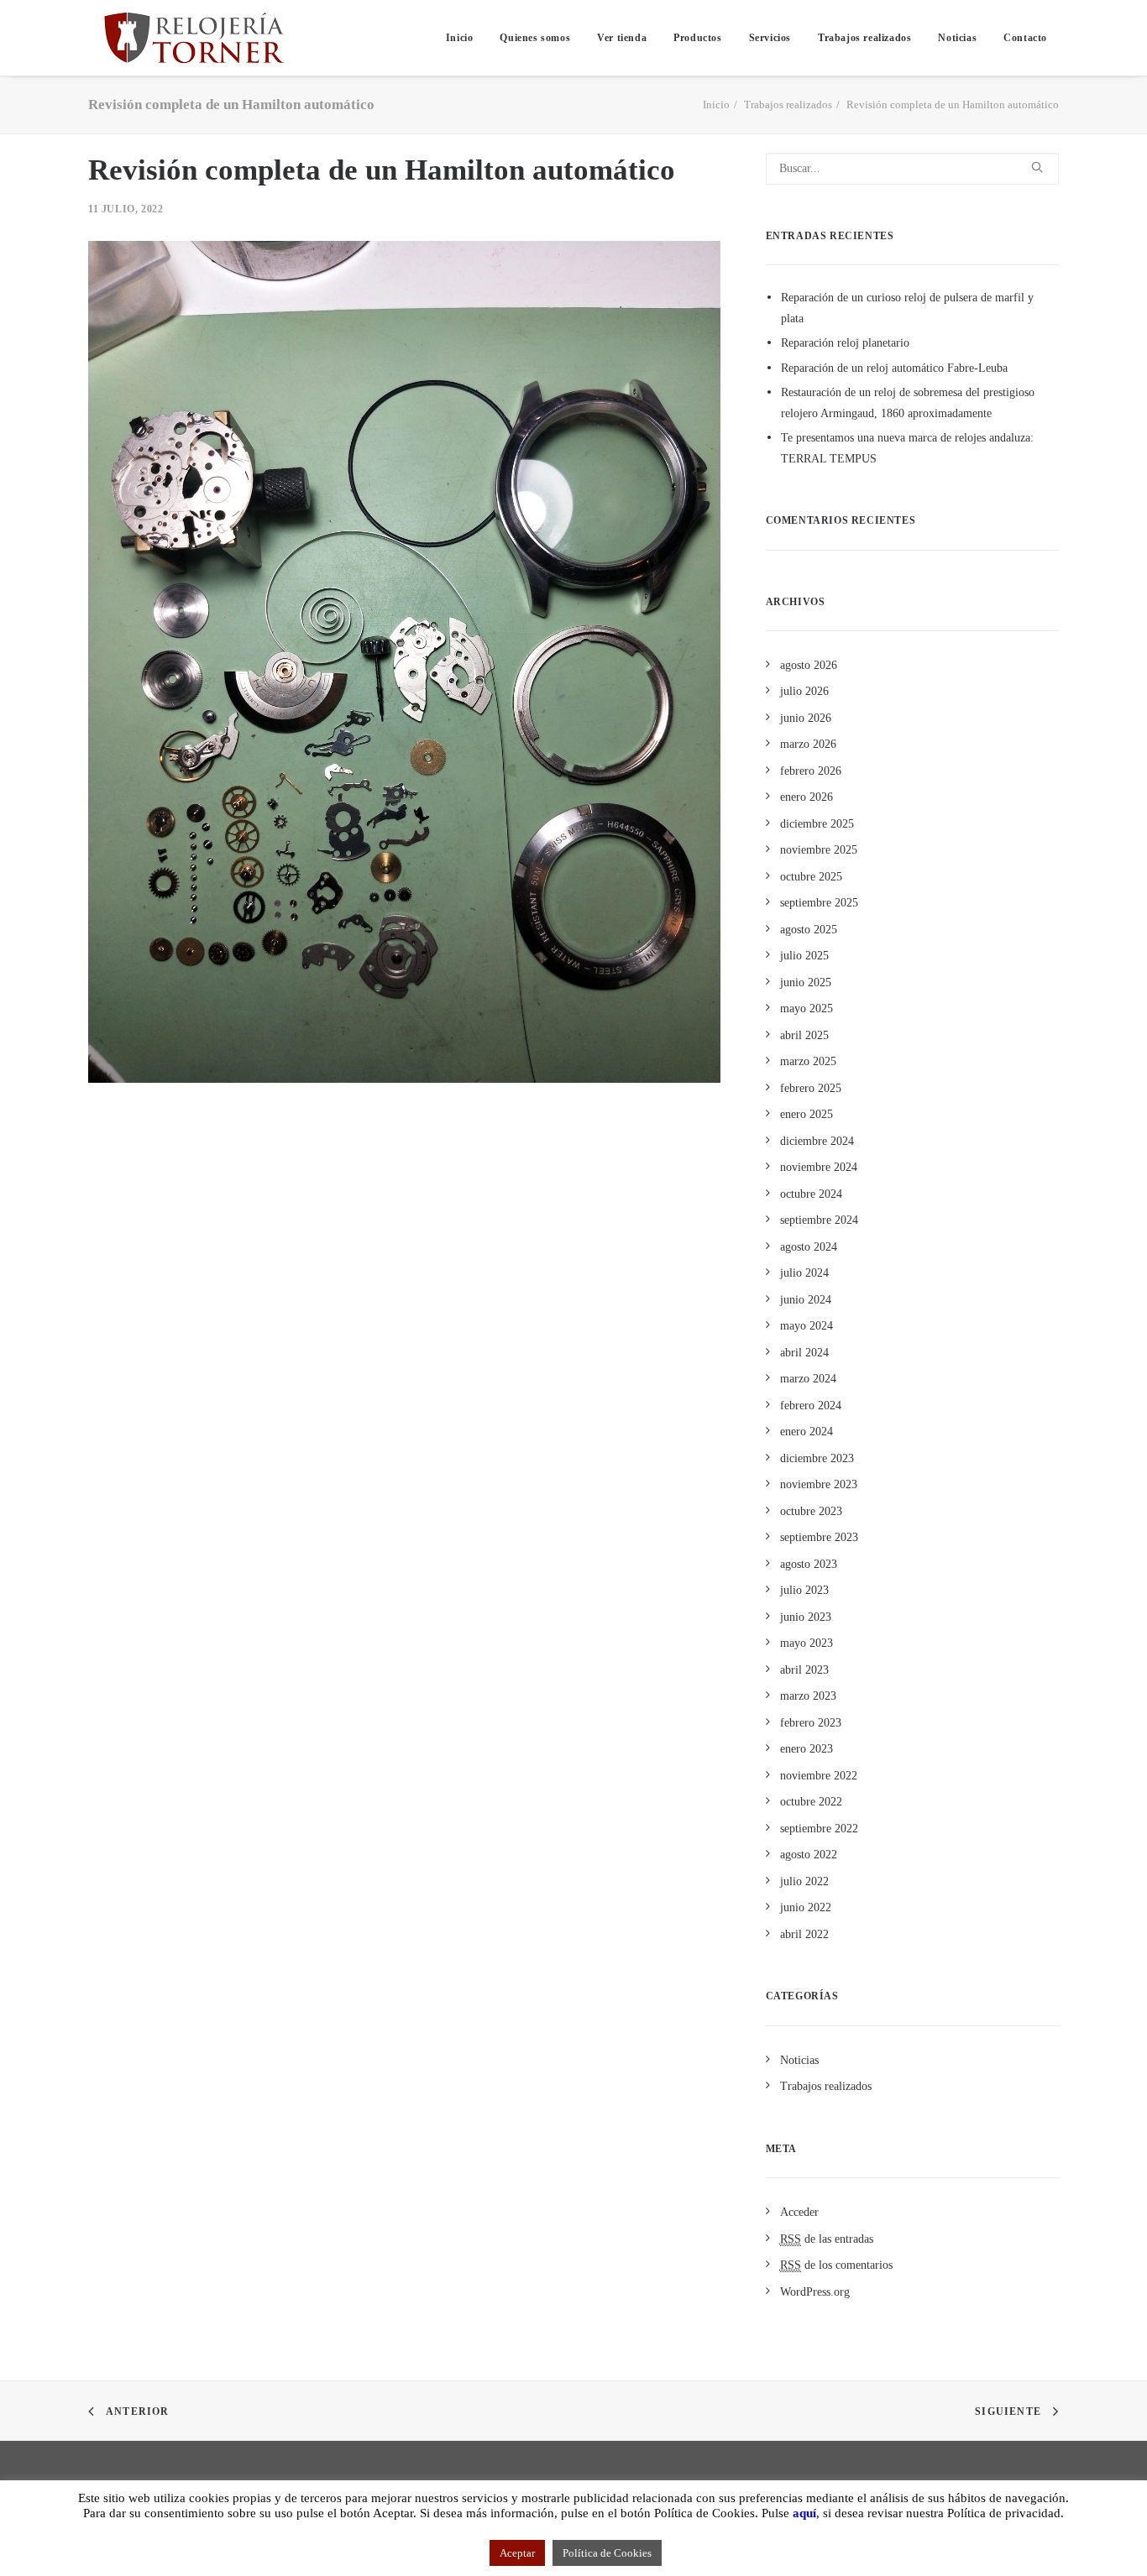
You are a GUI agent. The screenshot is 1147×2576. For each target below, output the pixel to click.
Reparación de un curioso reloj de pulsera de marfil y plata (907, 308)
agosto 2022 (809, 1855)
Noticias (957, 38)
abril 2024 (804, 1353)
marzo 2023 (808, 1696)
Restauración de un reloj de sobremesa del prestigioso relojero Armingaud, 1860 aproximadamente (908, 403)
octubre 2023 (811, 1511)
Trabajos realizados (864, 38)
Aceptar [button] (517, 2553)
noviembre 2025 (819, 850)
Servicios (770, 38)
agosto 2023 (809, 1564)
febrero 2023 (811, 1723)
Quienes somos (535, 38)
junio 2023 (806, 1617)
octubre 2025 (811, 877)
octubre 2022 (811, 1802)
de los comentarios (836, 2265)
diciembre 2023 (817, 1458)
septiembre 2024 (819, 1220)
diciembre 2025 (817, 824)
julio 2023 (804, 1590)
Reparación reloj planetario (845, 343)
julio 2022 (804, 1881)
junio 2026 (806, 718)
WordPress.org (815, 2292)
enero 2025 (807, 1114)
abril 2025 (804, 1035)
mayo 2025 (807, 1008)
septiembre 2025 (819, 903)
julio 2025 (804, 956)
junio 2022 (806, 1907)
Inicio (460, 38)
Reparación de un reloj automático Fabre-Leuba (894, 368)
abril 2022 (804, 1934)
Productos (697, 38)
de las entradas (827, 2239)
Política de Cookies (607, 2553)
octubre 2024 (811, 1194)
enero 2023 (807, 1749)
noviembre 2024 (819, 1167)
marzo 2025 (808, 1061)
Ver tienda (622, 38)
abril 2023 (804, 1670)
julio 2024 (804, 1273)
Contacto (1025, 38)
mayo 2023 (807, 1643)
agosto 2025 (809, 930)
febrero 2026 (811, 771)
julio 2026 (804, 691)
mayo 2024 (807, 1326)
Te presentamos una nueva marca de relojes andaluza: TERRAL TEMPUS (907, 448)
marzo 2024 (808, 1379)
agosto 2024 (809, 1247)
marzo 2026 (808, 744)
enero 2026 (807, 797)
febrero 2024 (811, 1406)
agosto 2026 (809, 665)
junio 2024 (806, 1300)
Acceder (799, 2212)
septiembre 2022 (819, 1829)
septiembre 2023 (819, 1537)
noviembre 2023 (819, 1484)
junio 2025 (806, 982)
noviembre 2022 (819, 1776)
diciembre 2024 (817, 1141)
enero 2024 (807, 1432)
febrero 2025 (811, 1088)
